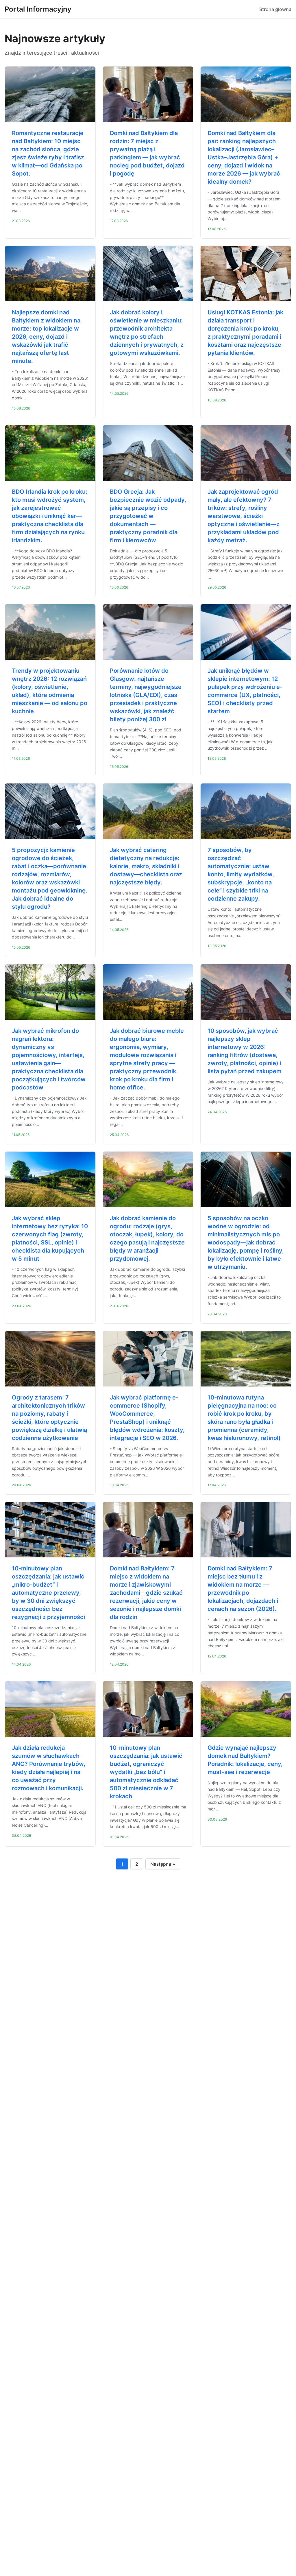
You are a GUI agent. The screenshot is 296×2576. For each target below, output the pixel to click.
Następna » (163, 1864)
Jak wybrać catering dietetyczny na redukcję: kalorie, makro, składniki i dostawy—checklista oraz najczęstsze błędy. (146, 866)
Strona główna (275, 9)
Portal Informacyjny (38, 9)
